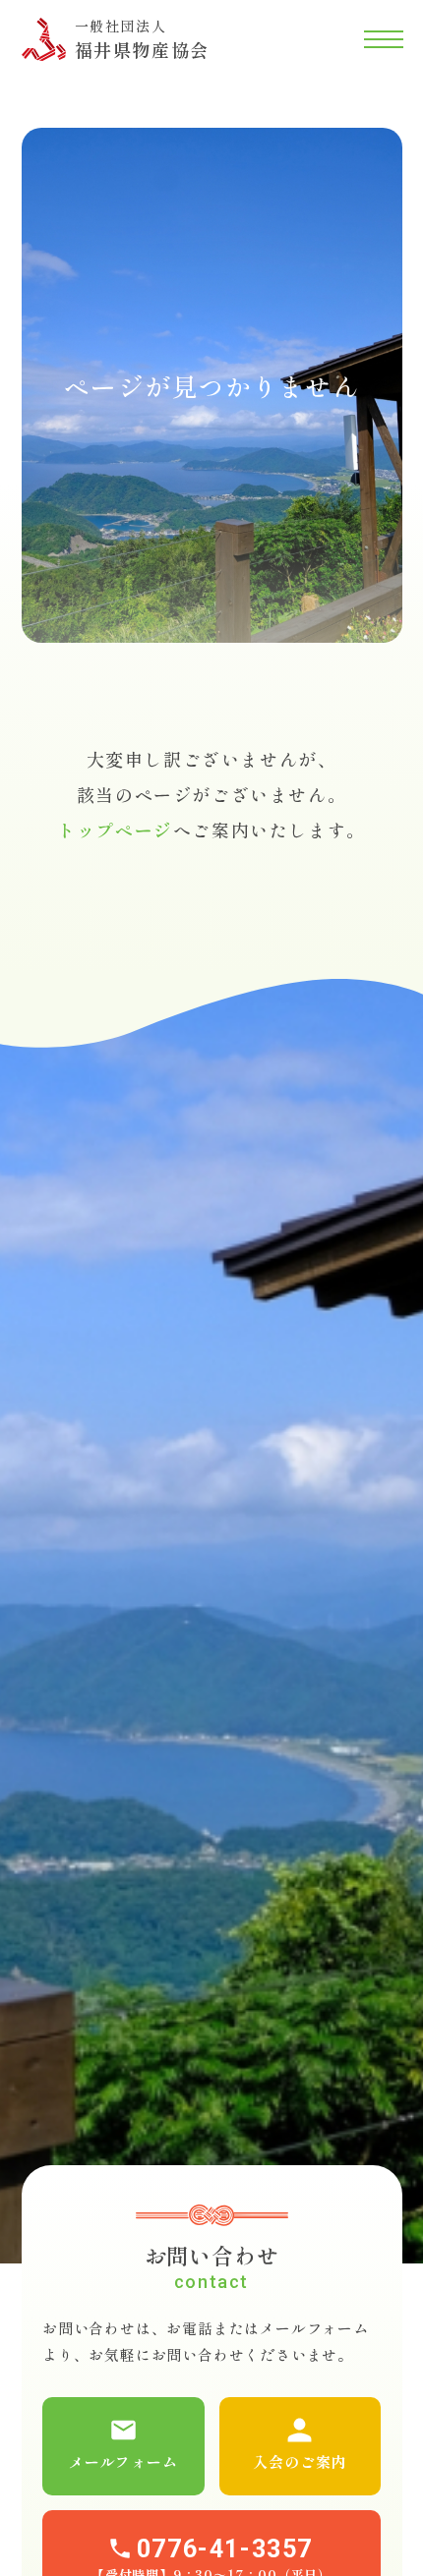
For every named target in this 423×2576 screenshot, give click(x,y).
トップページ (115, 830)
